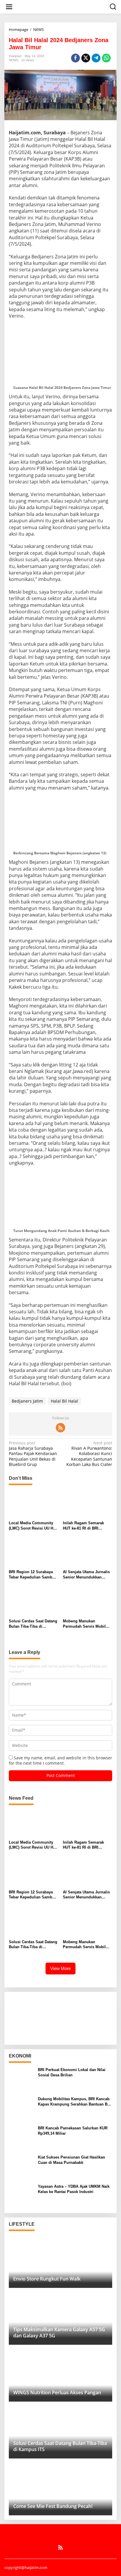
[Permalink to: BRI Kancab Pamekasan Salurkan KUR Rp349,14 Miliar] (21, 2137)
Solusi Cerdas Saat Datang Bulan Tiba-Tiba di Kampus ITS (33, 1624)
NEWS (14, 60)
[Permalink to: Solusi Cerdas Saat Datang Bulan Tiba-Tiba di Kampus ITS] (34, 1602)
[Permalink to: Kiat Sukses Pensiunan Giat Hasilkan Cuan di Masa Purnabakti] (21, 2167)
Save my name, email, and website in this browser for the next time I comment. (60, 1760)
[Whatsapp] (106, 58)
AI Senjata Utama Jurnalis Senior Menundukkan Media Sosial (86, 1575)
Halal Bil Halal (64, 1401)
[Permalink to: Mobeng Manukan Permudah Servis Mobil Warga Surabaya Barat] (88, 1602)
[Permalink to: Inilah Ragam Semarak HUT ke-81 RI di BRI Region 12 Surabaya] (88, 1504)
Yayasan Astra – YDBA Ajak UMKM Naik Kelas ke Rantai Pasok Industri (74, 2189)
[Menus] (9, 7)
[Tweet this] (86, 58)
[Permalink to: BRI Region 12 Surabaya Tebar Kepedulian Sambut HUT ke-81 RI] (34, 1553)
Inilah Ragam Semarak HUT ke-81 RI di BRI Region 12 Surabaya (83, 1526)
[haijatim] (62, 6)
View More (60, 1968)
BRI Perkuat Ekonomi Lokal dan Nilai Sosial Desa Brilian (72, 2072)
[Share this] (75, 58)
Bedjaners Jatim (27, 1401)
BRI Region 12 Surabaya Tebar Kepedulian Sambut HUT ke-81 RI (32, 1575)
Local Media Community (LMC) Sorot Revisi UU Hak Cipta (33, 1526)
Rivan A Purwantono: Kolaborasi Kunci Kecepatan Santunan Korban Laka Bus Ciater (89, 1454)
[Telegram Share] (96, 58)
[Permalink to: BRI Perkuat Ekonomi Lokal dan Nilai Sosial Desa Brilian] (21, 2079)
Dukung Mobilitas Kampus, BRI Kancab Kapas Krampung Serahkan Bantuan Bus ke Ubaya (75, 2102)
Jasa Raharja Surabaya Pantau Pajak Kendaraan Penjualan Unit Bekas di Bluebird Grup (33, 1454)
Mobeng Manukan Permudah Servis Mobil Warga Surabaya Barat (84, 1624)
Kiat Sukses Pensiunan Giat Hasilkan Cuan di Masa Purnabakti (72, 2160)
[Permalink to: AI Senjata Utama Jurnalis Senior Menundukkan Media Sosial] (88, 1553)
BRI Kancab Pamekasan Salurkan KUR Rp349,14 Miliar (73, 2131)
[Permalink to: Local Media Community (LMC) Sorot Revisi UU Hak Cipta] (34, 1504)
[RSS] (60, 1428)
